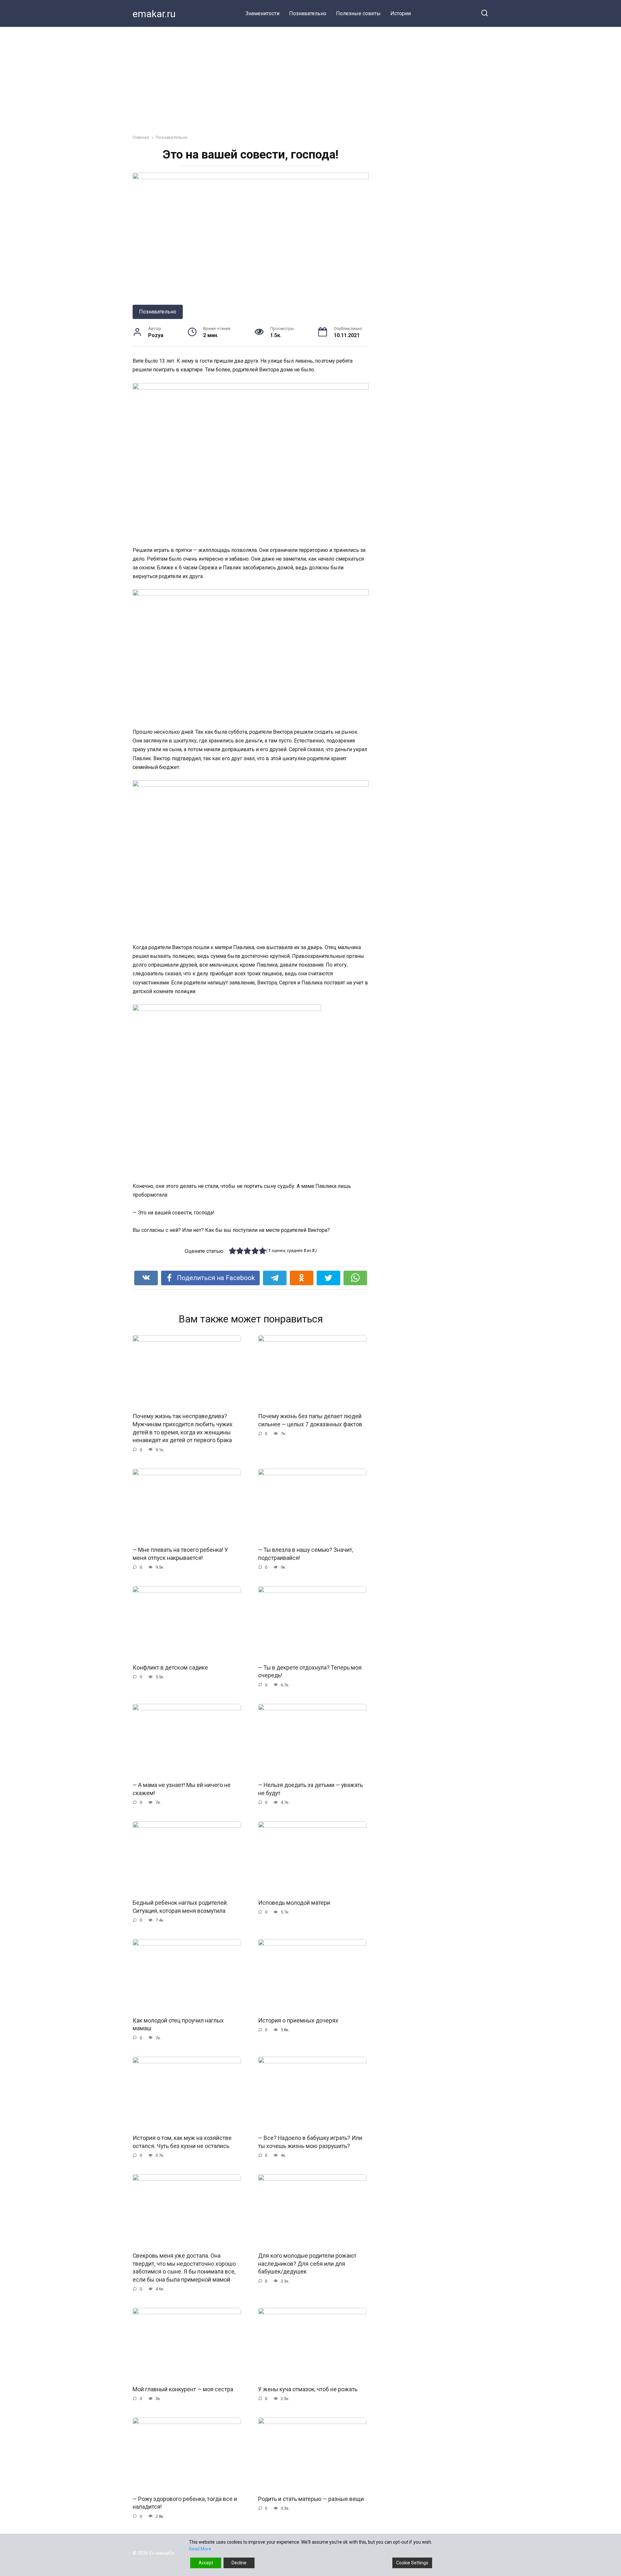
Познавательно (308, 13)
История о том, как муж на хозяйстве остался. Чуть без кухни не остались (182, 2142)
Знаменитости (262, 13)
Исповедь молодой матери (294, 1903)
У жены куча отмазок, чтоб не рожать (308, 2389)
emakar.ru (154, 14)
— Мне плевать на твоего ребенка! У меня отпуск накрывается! (180, 1554)
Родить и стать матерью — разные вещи (311, 2499)
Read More (200, 2549)
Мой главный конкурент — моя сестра (183, 2389)
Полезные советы (358, 13)
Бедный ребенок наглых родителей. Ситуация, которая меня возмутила (180, 1907)
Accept (206, 2563)
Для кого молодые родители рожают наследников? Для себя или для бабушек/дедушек (307, 2264)
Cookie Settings (412, 2563)
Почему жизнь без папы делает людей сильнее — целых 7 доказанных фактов (310, 1420)
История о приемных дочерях (298, 2020)
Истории (401, 13)
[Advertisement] (310, 76)
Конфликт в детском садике (170, 1668)
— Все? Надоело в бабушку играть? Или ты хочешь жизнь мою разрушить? (310, 2142)
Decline (239, 2563)
